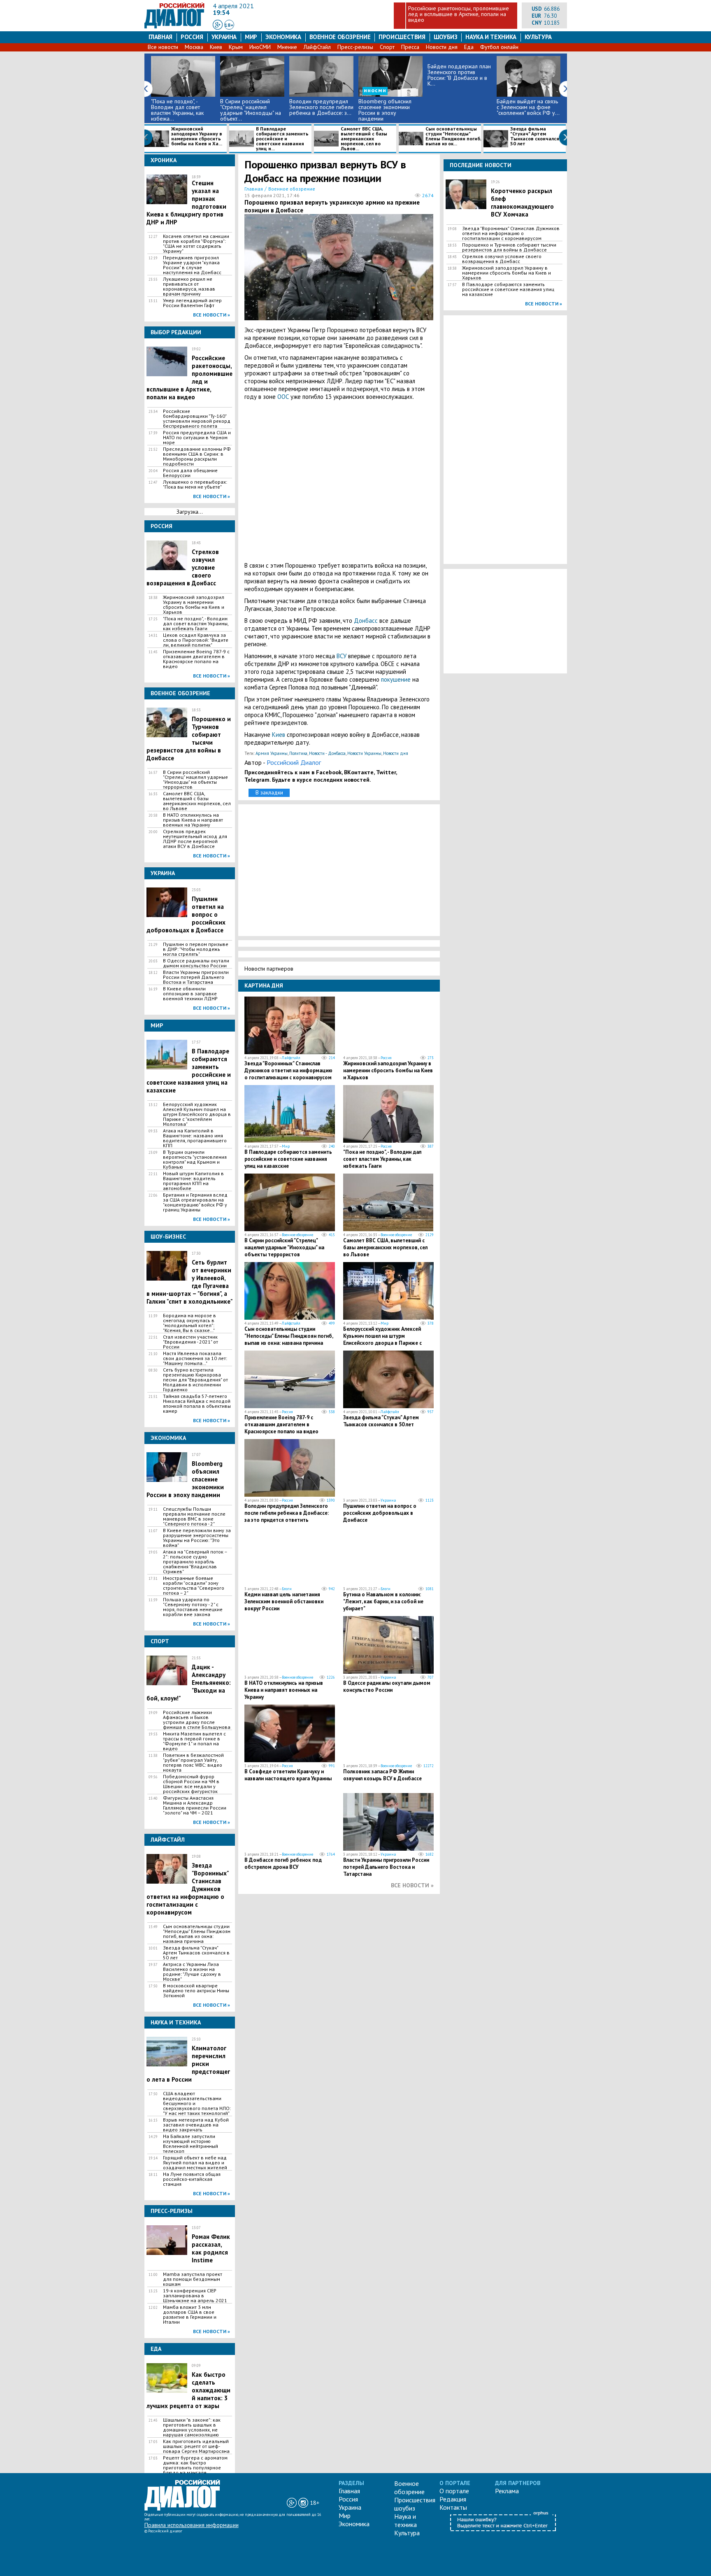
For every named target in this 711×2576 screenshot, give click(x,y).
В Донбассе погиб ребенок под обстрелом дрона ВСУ (283, 1863)
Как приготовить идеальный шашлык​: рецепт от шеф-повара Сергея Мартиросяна (196, 2446)
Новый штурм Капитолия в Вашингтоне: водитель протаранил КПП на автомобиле (193, 1181)
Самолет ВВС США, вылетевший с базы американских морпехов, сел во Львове (197, 801)
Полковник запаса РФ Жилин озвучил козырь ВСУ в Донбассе (382, 1775)
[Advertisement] (339, 481)
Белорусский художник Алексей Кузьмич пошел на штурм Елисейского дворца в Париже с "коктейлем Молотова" (197, 1114)
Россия (192, 37)
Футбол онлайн (499, 47)
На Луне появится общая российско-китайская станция (192, 2179)
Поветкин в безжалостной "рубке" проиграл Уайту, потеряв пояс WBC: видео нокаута (193, 1763)
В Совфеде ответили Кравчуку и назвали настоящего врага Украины (288, 1775)
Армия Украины (272, 753)
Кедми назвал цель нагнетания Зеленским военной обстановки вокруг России (284, 1601)
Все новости (163, 47)
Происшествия (402, 37)
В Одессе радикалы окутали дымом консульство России (196, 963)
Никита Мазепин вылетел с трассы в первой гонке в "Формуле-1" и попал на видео (194, 1741)
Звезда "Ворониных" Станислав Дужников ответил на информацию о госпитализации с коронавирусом (288, 1070)
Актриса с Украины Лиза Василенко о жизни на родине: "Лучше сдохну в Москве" (192, 1972)
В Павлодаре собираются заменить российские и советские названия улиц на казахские (288, 1159)
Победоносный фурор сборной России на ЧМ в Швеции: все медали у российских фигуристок (191, 1784)
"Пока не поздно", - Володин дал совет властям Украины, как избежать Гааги (196, 624)
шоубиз (446, 37)
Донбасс (366, 621)
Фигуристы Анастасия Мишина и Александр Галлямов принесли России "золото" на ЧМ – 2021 (195, 1805)
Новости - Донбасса (327, 753)
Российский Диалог (294, 762)
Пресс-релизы (355, 47)
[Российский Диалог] (174, 26)
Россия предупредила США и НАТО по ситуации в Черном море (197, 438)
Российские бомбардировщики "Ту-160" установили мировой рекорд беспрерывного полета (197, 419)
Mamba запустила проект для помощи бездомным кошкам (193, 2279)
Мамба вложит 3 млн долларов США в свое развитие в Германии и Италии (190, 2315)
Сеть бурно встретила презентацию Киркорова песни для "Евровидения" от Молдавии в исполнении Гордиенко (195, 1380)
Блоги (287, 1589)
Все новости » (211, 315)
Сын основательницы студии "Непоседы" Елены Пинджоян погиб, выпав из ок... (453, 136)
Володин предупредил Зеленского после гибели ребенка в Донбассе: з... (321, 107)
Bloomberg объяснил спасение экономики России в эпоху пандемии (385, 110)
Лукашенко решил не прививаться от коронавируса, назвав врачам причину (189, 286)
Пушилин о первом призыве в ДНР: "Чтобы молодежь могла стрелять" (196, 949)
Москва (194, 47)
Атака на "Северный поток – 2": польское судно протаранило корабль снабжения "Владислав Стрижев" (195, 1562)
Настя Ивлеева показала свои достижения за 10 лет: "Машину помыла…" (195, 1358)
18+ (229, 25)
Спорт (387, 47)
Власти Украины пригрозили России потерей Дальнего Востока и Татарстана (196, 977)
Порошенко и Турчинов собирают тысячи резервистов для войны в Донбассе (509, 247)
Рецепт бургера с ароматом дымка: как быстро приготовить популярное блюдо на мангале (195, 2465)
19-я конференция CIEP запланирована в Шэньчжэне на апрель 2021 (195, 2296)
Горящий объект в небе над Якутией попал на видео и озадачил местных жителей (195, 2163)
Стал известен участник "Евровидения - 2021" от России (191, 1342)
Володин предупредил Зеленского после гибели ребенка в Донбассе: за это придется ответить (287, 1513)
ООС (283, 397)
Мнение (287, 47)
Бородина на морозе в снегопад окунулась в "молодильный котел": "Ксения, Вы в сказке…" (189, 1323)
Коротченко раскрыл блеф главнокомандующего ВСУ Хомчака (522, 203)
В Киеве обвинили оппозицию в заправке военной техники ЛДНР (190, 994)
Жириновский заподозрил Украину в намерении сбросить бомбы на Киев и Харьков (194, 605)
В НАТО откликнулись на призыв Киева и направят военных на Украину (193, 820)
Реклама (507, 2491)
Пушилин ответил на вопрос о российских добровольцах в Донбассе (380, 1513)
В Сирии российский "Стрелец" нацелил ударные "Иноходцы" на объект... (251, 110)
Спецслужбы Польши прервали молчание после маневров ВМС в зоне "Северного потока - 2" (194, 1516)
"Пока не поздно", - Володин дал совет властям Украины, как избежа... (177, 110)
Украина (224, 37)
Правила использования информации (192, 2525)
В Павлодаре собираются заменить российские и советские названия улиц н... (282, 139)
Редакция (453, 2499)
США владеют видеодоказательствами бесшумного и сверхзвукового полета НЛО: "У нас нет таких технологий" (197, 2103)
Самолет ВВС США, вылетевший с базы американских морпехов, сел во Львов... (364, 139)
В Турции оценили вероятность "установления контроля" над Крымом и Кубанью (195, 1160)
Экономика (283, 37)
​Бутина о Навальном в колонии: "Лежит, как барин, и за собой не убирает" (383, 1601)
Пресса (410, 47)
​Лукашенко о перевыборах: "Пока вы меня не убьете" (195, 484)
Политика (298, 753)
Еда (469, 47)
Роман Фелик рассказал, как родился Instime (211, 2248)
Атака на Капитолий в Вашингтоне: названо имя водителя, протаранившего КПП (195, 1138)
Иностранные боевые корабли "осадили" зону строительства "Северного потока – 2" (194, 1586)
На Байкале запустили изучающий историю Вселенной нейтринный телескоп (191, 2144)
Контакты (453, 2507)
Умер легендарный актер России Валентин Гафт (192, 303)
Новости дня (442, 47)
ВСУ (342, 656)
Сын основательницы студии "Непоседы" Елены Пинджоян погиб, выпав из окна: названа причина (197, 1934)
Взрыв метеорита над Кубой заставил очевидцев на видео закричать (196, 2125)
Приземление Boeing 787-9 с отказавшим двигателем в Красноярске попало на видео (196, 659)
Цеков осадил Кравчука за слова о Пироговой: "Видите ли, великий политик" (196, 640)
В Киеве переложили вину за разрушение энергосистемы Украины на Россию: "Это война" (197, 1538)
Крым (236, 47)
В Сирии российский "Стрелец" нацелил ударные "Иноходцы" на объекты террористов (195, 780)
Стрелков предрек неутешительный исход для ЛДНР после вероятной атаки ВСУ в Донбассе (195, 839)
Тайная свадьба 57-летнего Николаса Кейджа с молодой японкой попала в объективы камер (197, 1404)
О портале (454, 2491)
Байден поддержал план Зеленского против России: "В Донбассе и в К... (459, 75)
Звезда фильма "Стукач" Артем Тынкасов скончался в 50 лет (537, 136)
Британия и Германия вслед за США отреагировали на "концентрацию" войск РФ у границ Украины (195, 1202)
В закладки (269, 792)
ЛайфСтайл (317, 47)
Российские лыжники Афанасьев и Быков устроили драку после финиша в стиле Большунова (197, 1720)
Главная (160, 37)
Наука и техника (491, 37)
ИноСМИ (260, 47)
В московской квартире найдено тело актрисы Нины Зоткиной (196, 1991)
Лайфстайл (291, 1058)
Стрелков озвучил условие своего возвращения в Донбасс (502, 259)
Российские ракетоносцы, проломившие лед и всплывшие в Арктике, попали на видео (459, 14)
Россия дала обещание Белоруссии (190, 473)
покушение (396, 679)
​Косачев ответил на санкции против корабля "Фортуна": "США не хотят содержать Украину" (196, 244)
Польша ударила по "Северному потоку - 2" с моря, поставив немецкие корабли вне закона (193, 1607)
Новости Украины (364, 753)
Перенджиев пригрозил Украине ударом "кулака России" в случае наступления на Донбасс (192, 265)
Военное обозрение (340, 37)
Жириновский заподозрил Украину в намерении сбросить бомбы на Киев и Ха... (197, 136)
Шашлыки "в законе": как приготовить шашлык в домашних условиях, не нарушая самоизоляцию (192, 2427)
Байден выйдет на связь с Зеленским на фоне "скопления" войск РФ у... (528, 107)
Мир (251, 37)
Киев (216, 47)
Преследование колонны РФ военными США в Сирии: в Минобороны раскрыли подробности (197, 457)
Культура (538, 37)
